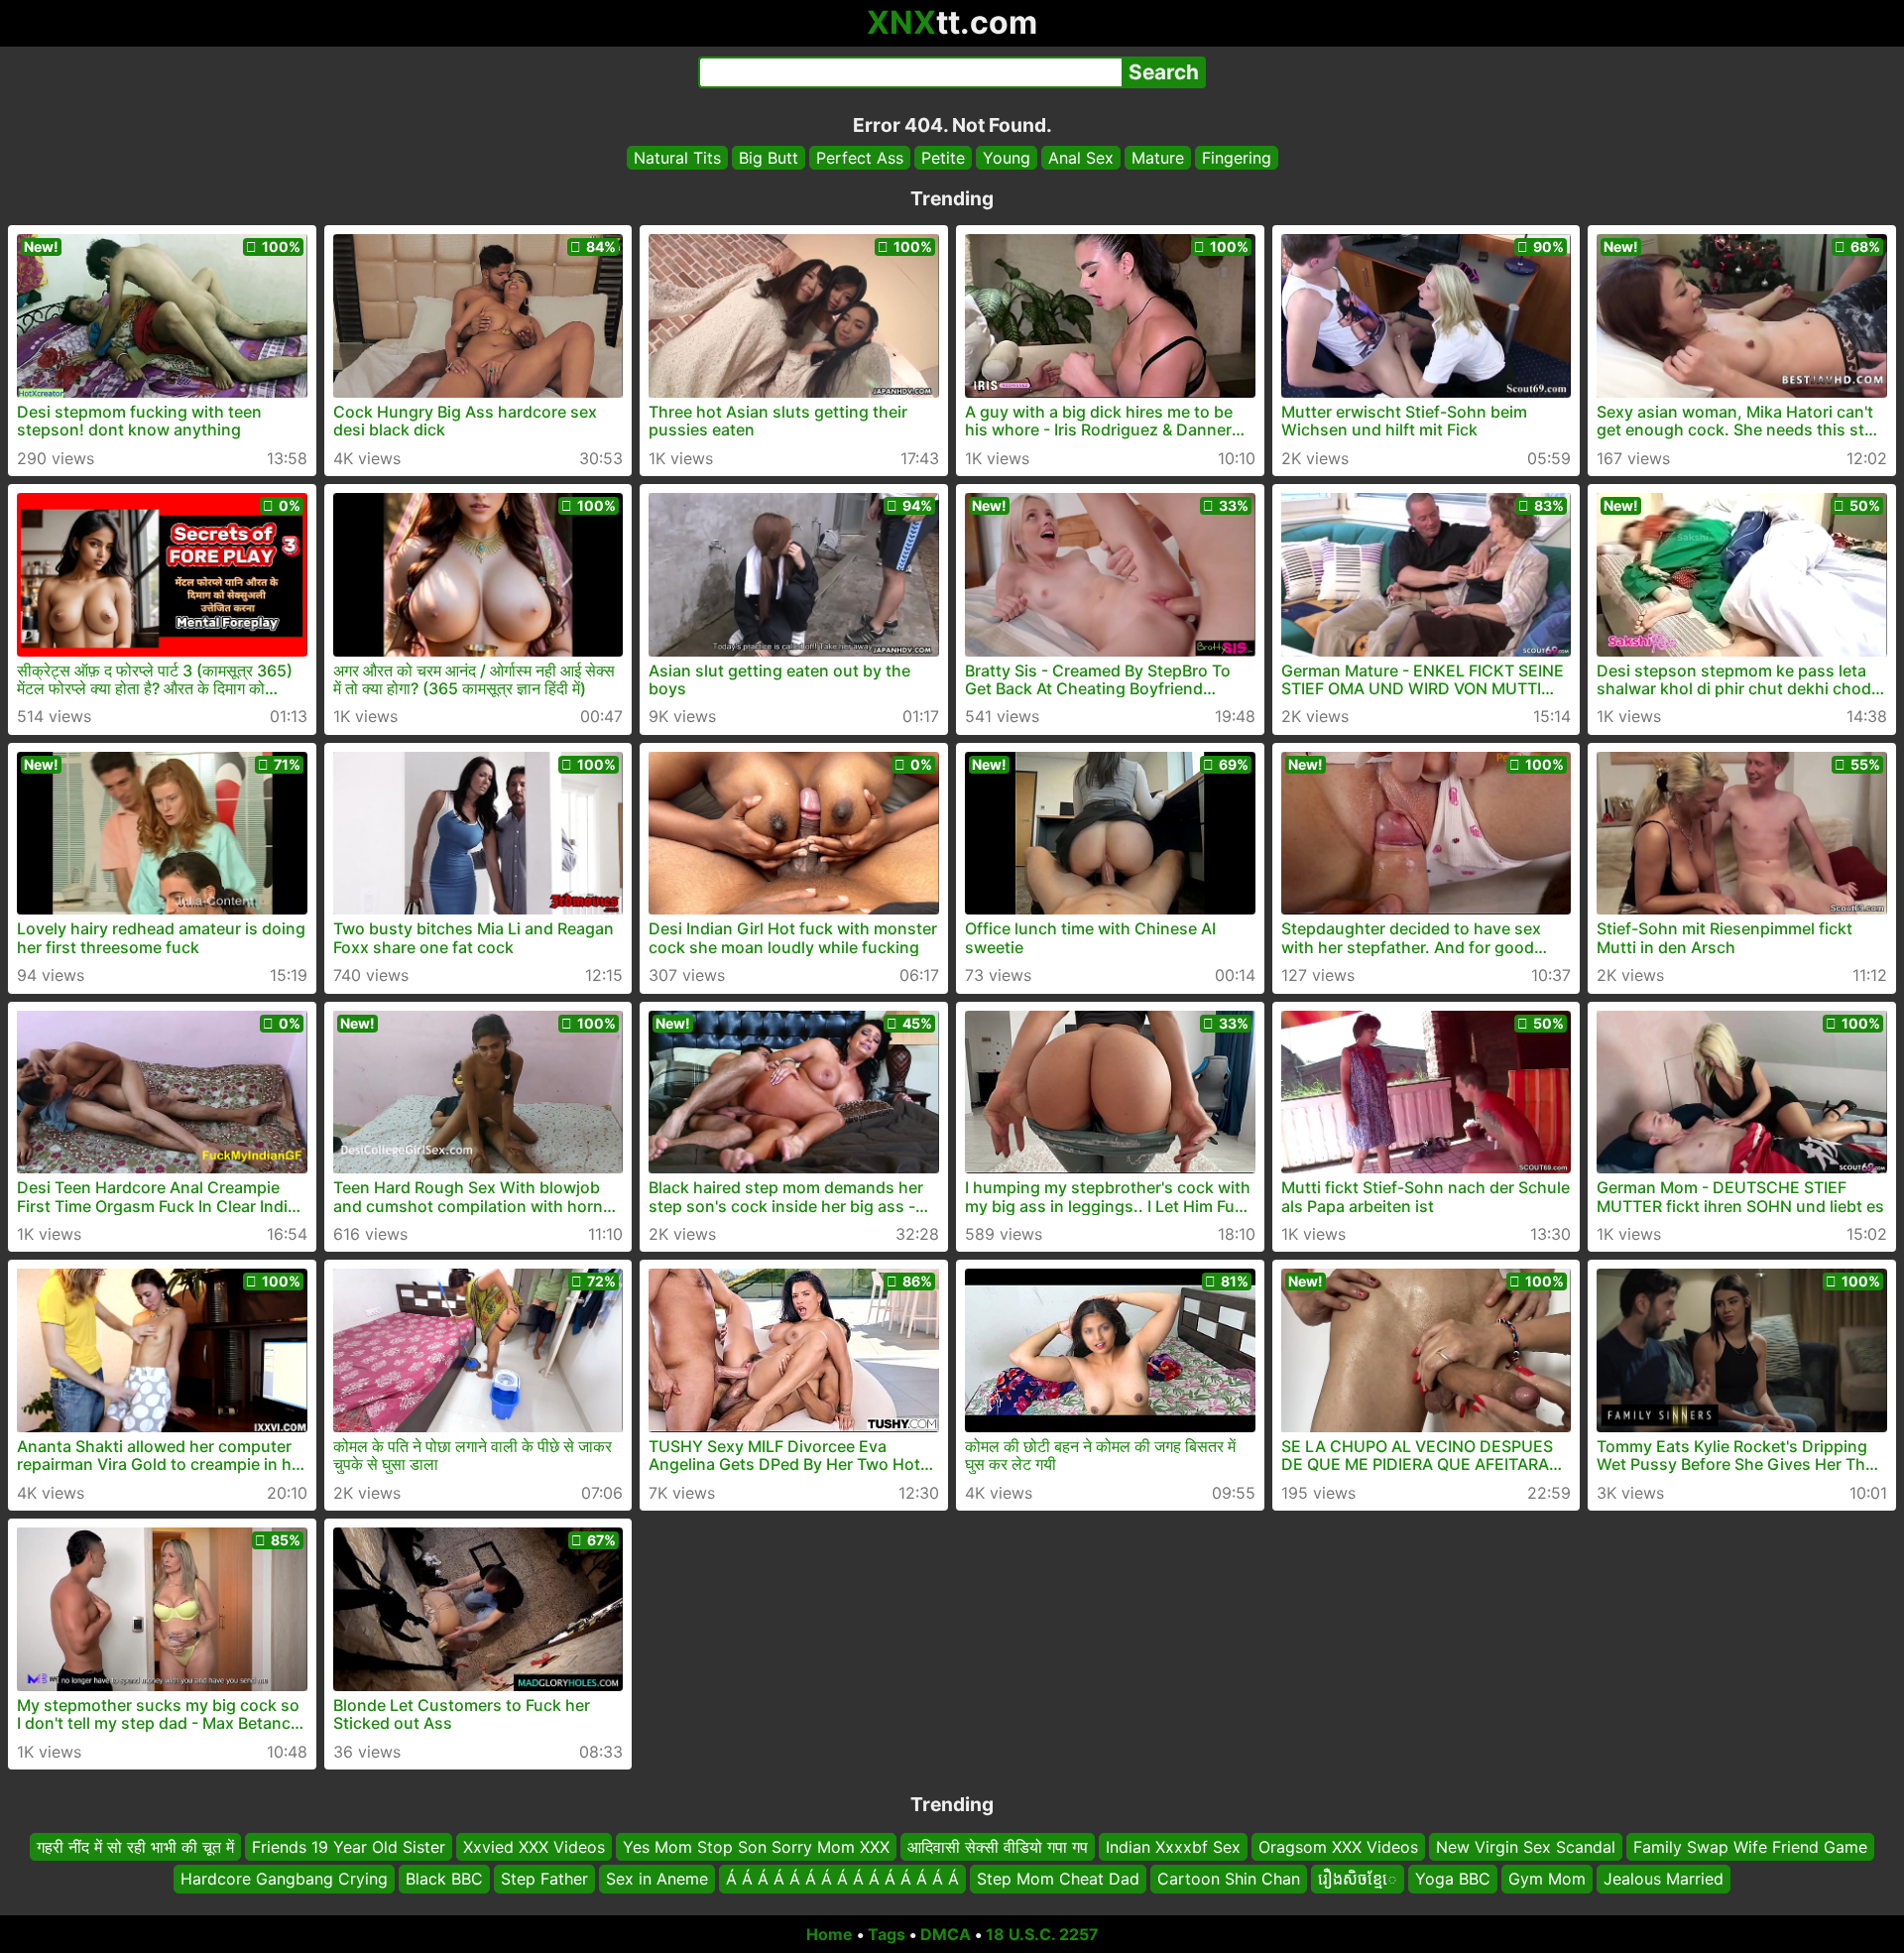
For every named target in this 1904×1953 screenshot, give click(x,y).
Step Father (544, 1879)
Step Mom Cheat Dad (1058, 1879)
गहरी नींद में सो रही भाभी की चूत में (135, 1847)
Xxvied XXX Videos (534, 1847)
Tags (887, 1934)
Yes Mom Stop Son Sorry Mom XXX (756, 1847)
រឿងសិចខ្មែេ (1358, 1879)
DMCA (946, 1934)
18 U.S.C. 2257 (1042, 1934)
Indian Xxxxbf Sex (1173, 1847)
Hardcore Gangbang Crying (284, 1879)
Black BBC (444, 1879)
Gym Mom (1547, 1879)
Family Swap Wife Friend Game (1750, 1847)
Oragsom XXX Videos (1338, 1847)
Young (1007, 158)
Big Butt (769, 158)
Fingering (1237, 158)
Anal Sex (1081, 158)
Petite (943, 158)
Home (830, 1934)
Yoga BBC (1453, 1879)
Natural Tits (677, 158)
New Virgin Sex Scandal (1526, 1847)
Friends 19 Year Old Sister (349, 1847)
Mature (1158, 158)
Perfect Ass (860, 158)
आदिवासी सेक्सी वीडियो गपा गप (998, 1847)
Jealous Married (1664, 1879)
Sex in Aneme (657, 1879)
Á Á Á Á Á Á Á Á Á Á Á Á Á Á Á (842, 1879)
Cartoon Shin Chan (1229, 1879)
